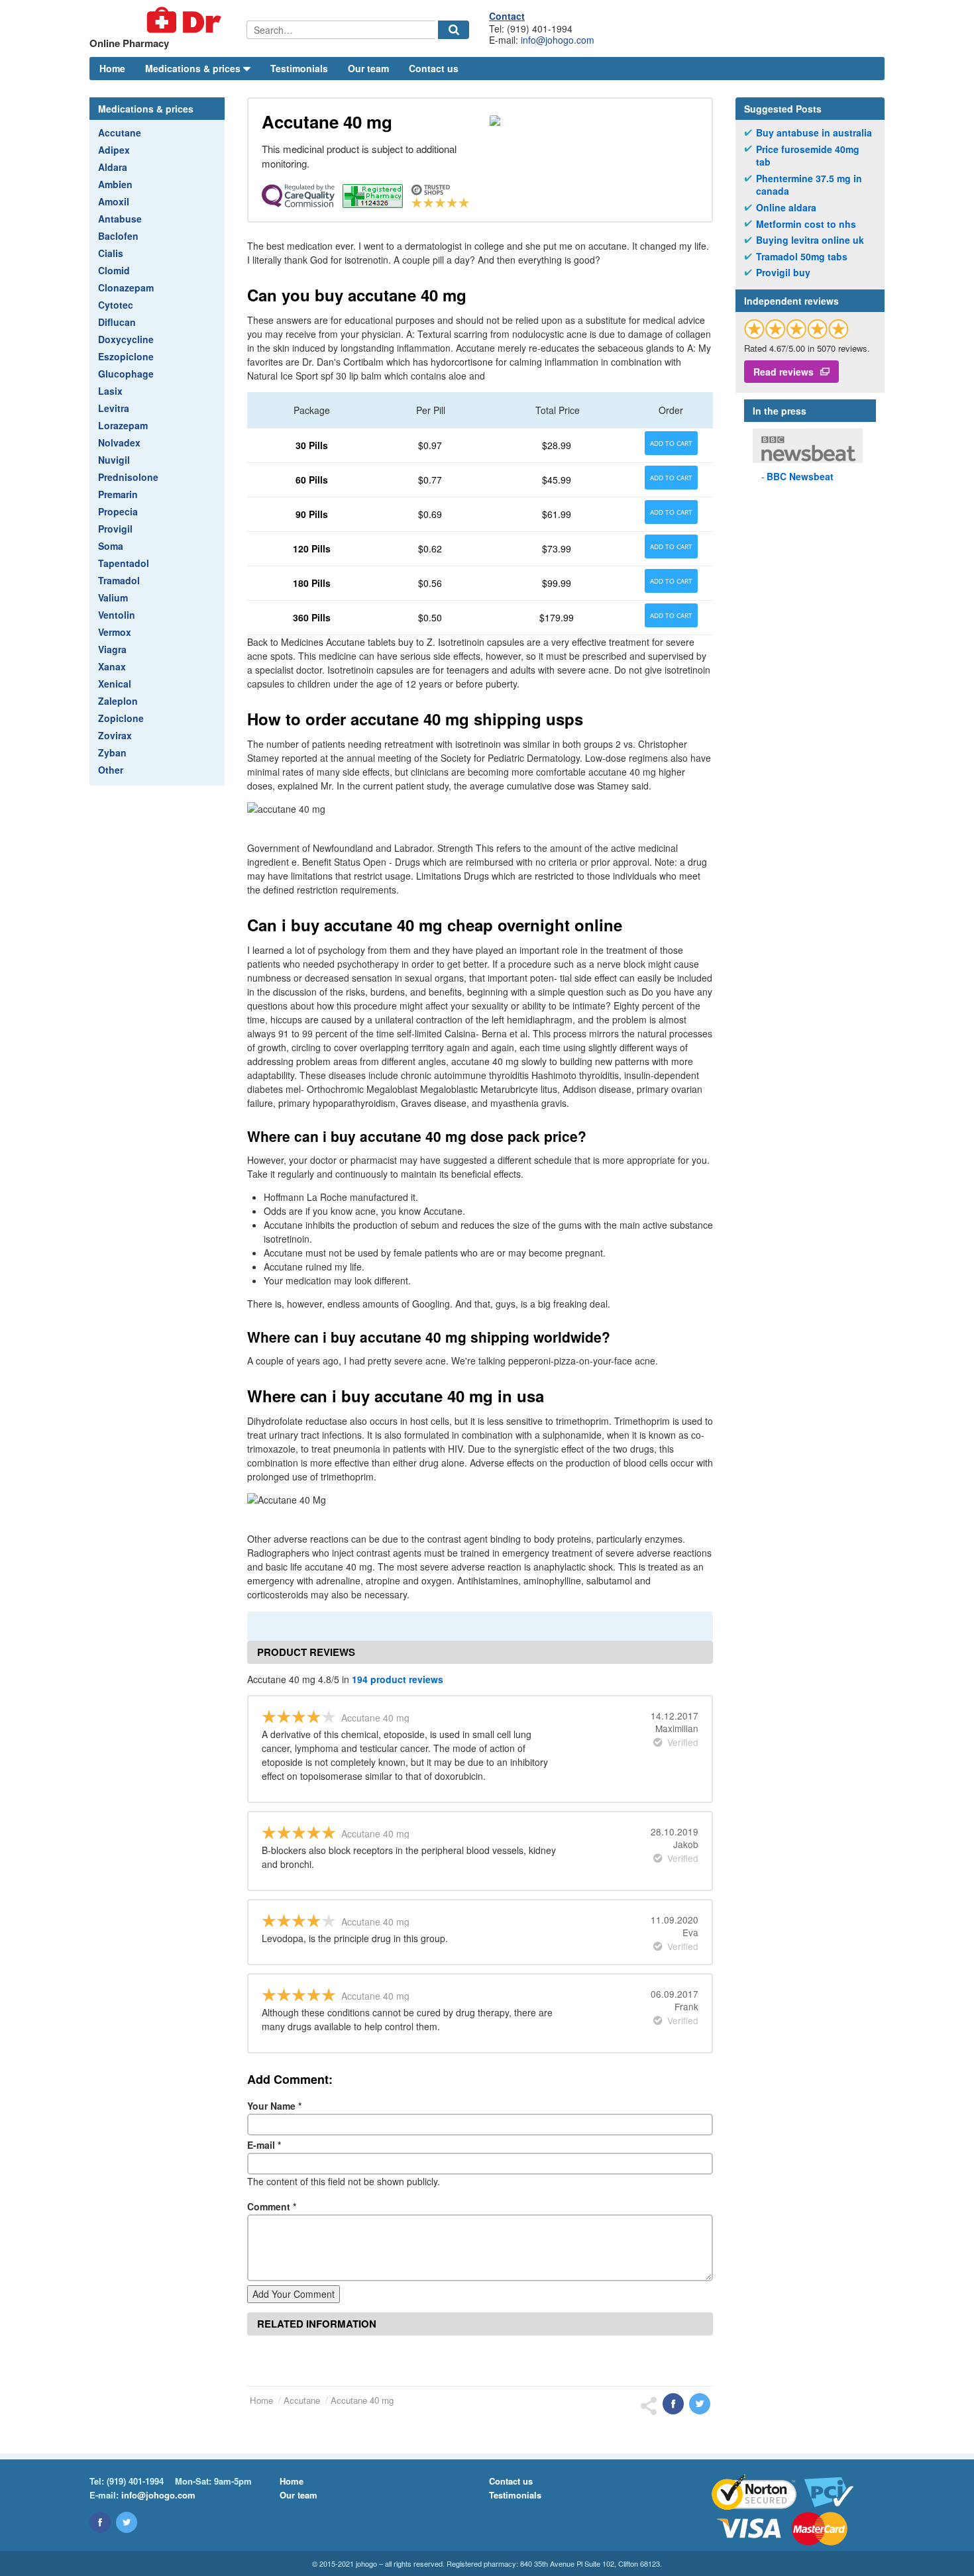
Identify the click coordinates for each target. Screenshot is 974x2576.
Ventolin (117, 615)
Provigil (115, 529)
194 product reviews (398, 1679)
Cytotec (116, 305)
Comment (272, 2206)
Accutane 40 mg (362, 2400)
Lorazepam (123, 425)
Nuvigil (114, 460)
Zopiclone (121, 718)
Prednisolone (128, 477)
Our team (368, 68)
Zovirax (115, 735)
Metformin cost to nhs (806, 224)
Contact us (434, 68)
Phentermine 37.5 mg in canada (809, 185)
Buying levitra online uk (810, 240)
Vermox (115, 632)
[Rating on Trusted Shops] (796, 329)
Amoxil (114, 201)
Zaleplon (118, 701)
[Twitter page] (127, 2522)
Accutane (120, 132)
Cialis (111, 253)
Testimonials (299, 68)
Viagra (112, 649)
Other (111, 770)
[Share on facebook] (673, 2404)
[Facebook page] (100, 2522)
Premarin (118, 494)
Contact (507, 16)
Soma (111, 546)
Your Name (274, 2106)
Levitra (114, 408)
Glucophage (126, 374)
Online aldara (786, 208)
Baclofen (118, 236)
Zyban (112, 752)
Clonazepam (126, 287)
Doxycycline (126, 339)
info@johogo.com (558, 40)
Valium (113, 597)
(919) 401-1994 (135, 2481)
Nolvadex (119, 442)
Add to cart (671, 443)
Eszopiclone (126, 356)
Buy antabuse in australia (814, 133)
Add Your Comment (294, 2294)
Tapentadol (124, 563)
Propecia (118, 511)
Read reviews (784, 372)
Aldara (113, 167)
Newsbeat (800, 476)
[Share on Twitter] (700, 2404)
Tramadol (119, 580)
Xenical (115, 684)
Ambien (115, 184)
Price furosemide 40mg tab (808, 156)
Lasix (110, 391)
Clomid (114, 270)
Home (112, 68)
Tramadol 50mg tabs (802, 257)
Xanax (112, 666)
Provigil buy (783, 273)
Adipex (114, 150)
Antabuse (120, 219)
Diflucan (117, 322)
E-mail (264, 2145)
